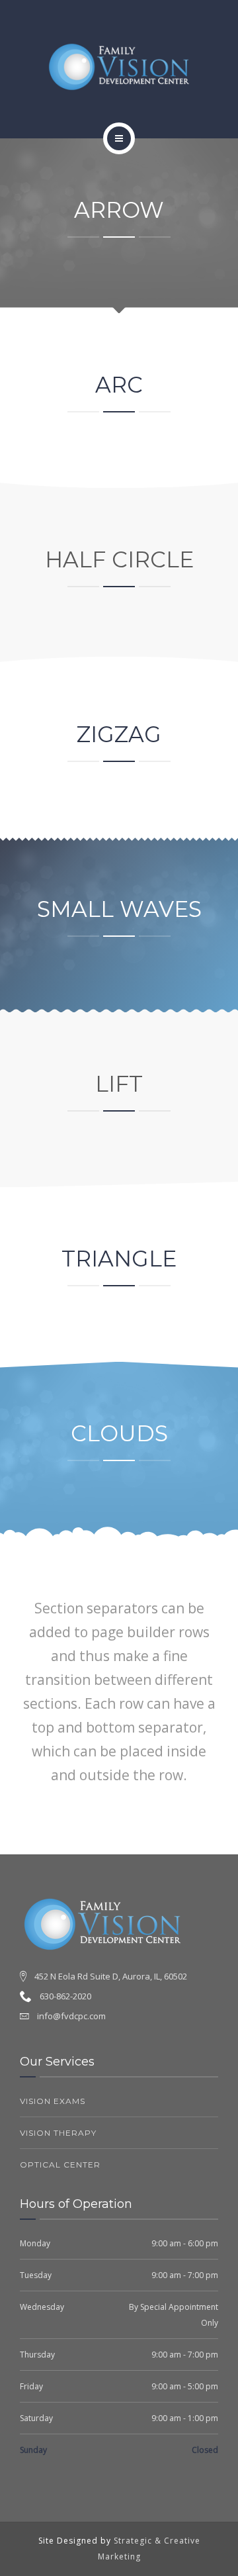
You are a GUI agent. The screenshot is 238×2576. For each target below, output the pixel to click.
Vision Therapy (58, 2133)
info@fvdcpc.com (71, 2016)
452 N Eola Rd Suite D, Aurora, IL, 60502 (111, 1976)
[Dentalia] (119, 67)
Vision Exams (53, 2101)
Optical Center (60, 2165)
